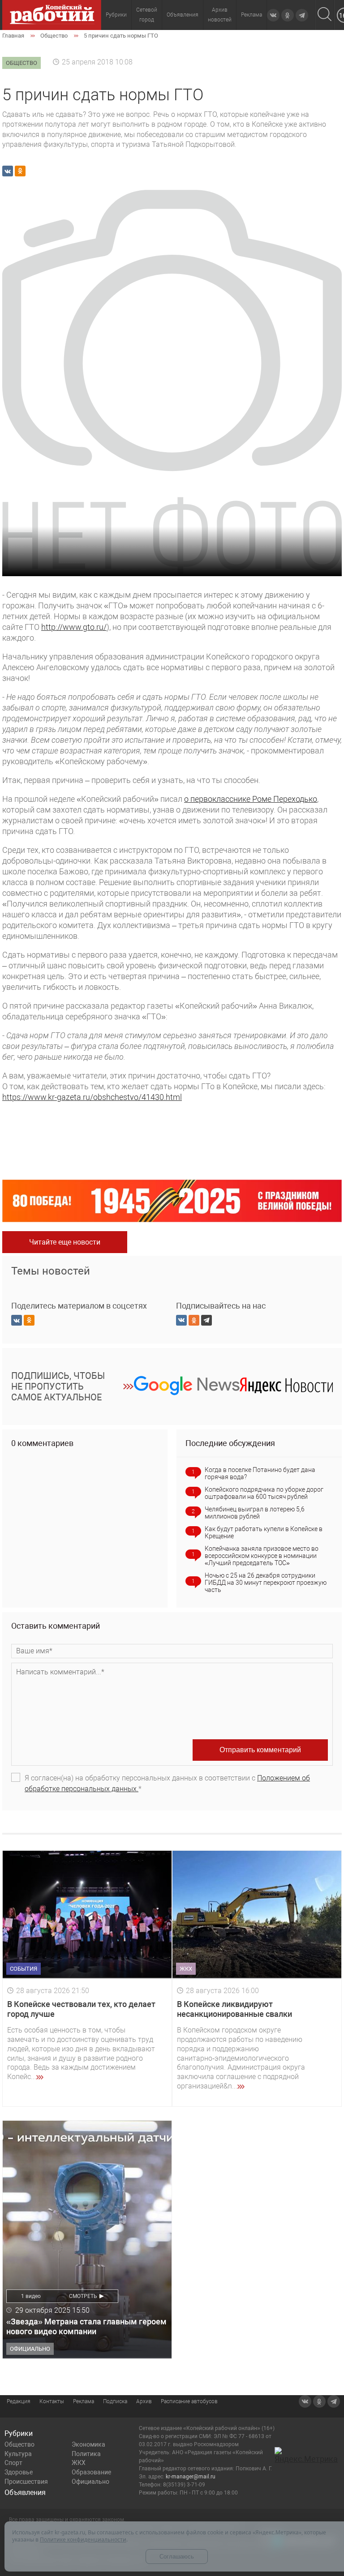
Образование (91, 2472)
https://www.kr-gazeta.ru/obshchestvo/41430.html (92, 1097)
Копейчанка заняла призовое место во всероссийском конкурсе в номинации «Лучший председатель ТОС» (262, 1556)
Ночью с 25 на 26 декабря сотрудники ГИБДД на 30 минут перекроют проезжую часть (266, 1583)
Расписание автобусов (189, 2401)
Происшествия (26, 2482)
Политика (86, 2454)
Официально (90, 2482)
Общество (19, 2444)
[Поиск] (325, 15)
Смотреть (83, 2296)
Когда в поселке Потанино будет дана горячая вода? (260, 1473)
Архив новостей (220, 15)
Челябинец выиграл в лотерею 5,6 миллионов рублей (255, 1513)
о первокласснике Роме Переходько (251, 799)
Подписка (115, 2401)
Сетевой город (147, 15)
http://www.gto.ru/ (74, 627)
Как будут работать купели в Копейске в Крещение (264, 1532)
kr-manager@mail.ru (191, 2477)
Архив (144, 2401)
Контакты (52, 2401)
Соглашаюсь (177, 2557)
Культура (18, 2454)
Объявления (183, 15)
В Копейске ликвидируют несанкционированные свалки (234, 2009)
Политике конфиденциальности (83, 2540)
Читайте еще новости (65, 1242)
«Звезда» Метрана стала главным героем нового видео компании (86, 2326)
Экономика (88, 2444)
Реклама (252, 15)
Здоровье (19, 2472)
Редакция (19, 2401)
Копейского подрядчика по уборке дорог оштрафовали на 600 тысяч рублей (264, 1493)
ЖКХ (79, 2463)
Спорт (13, 2463)
